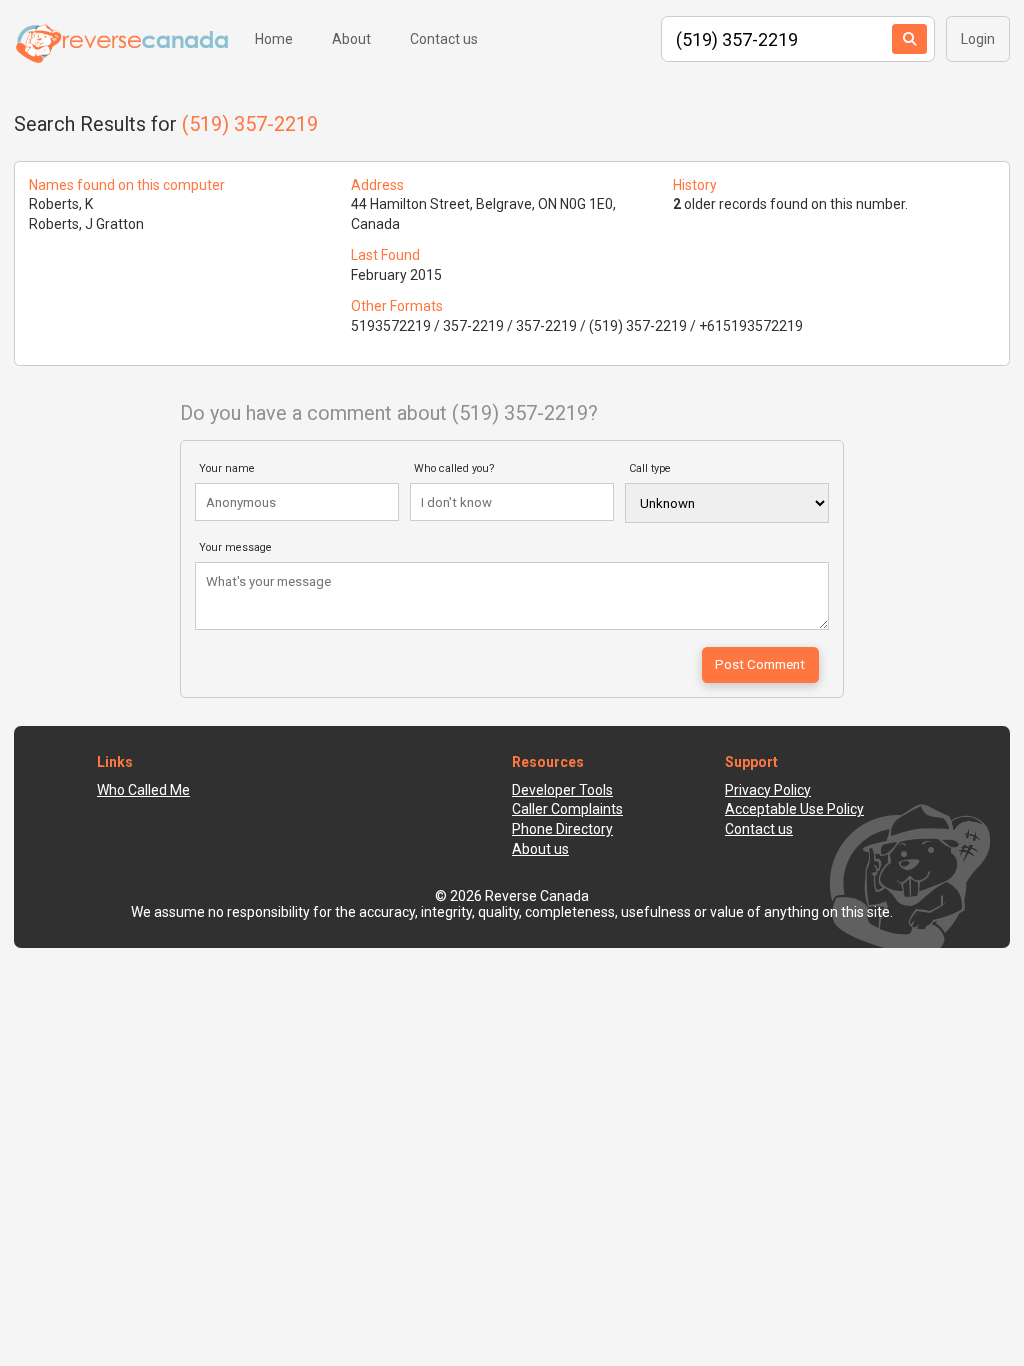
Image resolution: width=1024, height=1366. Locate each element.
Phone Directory (562, 829)
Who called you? (454, 468)
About (351, 39)
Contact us (444, 39)
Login (978, 39)
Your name (227, 468)
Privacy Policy (768, 790)
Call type (650, 468)
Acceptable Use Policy (794, 809)
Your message (235, 547)
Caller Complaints (567, 809)
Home (274, 39)
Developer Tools (562, 790)
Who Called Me (143, 790)
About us (540, 849)
